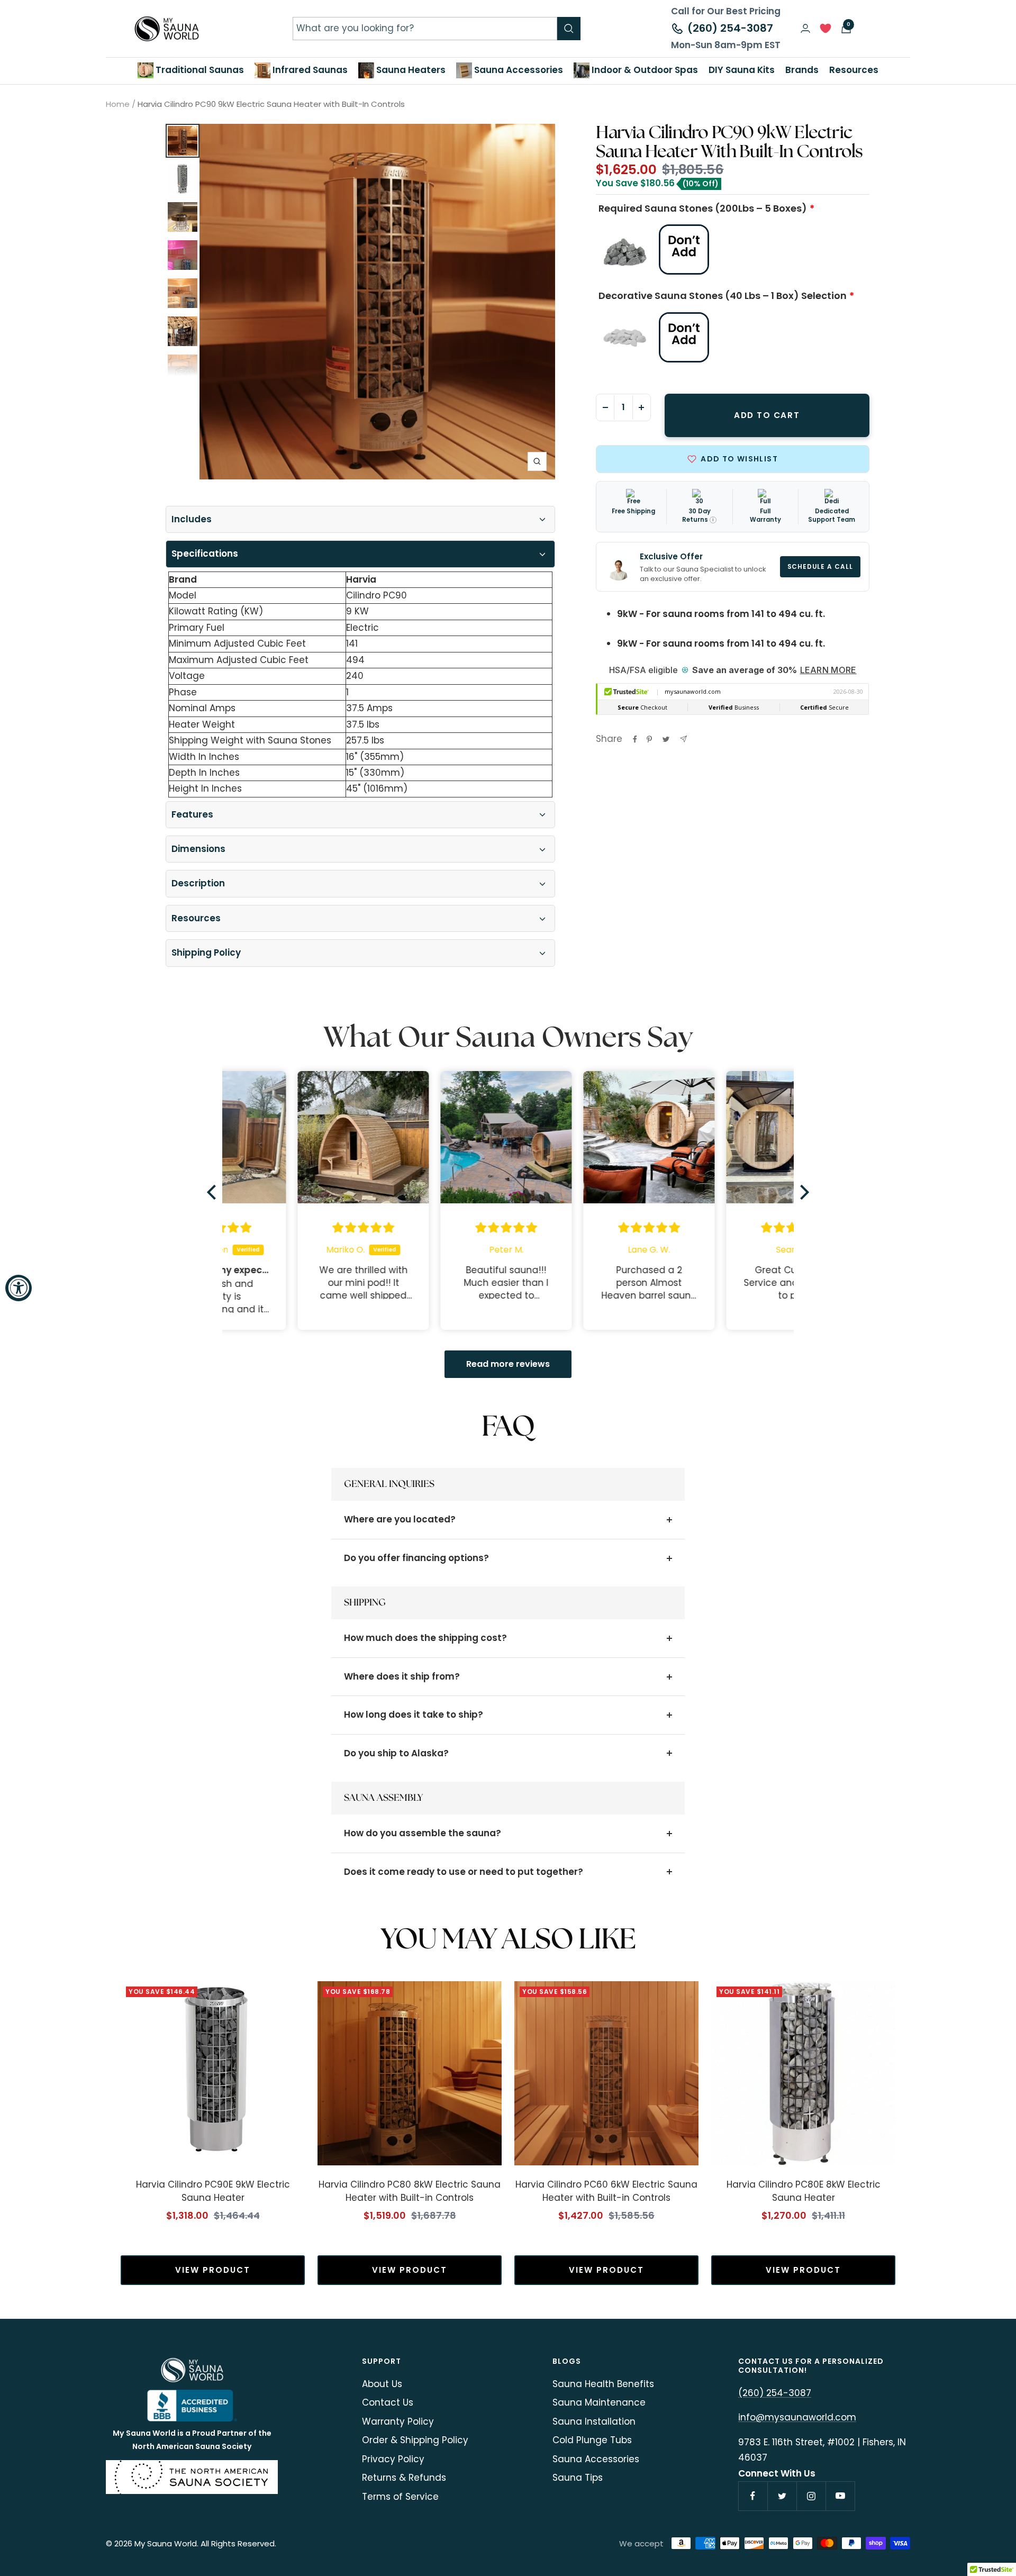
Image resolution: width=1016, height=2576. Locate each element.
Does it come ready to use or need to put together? (464, 1872)
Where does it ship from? (402, 1676)
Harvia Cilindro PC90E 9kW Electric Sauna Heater (213, 2191)
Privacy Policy (393, 2459)
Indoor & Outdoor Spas (644, 70)
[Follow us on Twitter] (782, 2496)
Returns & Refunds (404, 2478)
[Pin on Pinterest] (649, 739)
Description (198, 883)
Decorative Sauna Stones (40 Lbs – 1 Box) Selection (723, 296)
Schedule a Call (820, 567)
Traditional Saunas (199, 70)
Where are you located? (400, 1519)
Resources (196, 918)
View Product (213, 2270)
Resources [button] (854, 70)
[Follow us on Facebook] (753, 2496)
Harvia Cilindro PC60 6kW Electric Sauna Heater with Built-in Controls (606, 2191)
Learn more (828, 670)
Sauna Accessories (518, 70)
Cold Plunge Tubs (592, 2440)
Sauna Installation (594, 2421)
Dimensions (198, 849)
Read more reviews (508, 1364)
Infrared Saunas (309, 70)
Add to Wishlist (739, 459)
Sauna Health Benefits (603, 2384)
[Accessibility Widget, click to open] (19, 1288)
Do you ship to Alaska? (396, 1753)
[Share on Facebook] (635, 739)
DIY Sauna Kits (742, 70)
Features (192, 814)
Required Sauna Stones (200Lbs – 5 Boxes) (703, 208)
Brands (802, 70)
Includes (192, 519)
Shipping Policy (206, 953)
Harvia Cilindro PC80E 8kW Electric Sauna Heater (804, 2191)
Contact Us (388, 2402)
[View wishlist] (825, 31)
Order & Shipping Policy (415, 2440)
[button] (214, 1192)
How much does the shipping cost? (425, 1638)
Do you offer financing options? (416, 1558)
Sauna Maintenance (599, 2402)
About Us (382, 2384)
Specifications (205, 554)
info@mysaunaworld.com (797, 2417)
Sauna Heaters (410, 70)
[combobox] (425, 28)
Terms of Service (400, 2497)
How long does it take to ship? (414, 1715)
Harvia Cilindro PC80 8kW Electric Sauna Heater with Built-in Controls (410, 2191)
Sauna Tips (578, 2478)
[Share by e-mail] (683, 739)
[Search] (569, 29)
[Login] (805, 28)
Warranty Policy (398, 2421)
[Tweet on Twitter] (666, 739)
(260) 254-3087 (730, 28)
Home (118, 104)
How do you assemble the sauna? (423, 1833)
